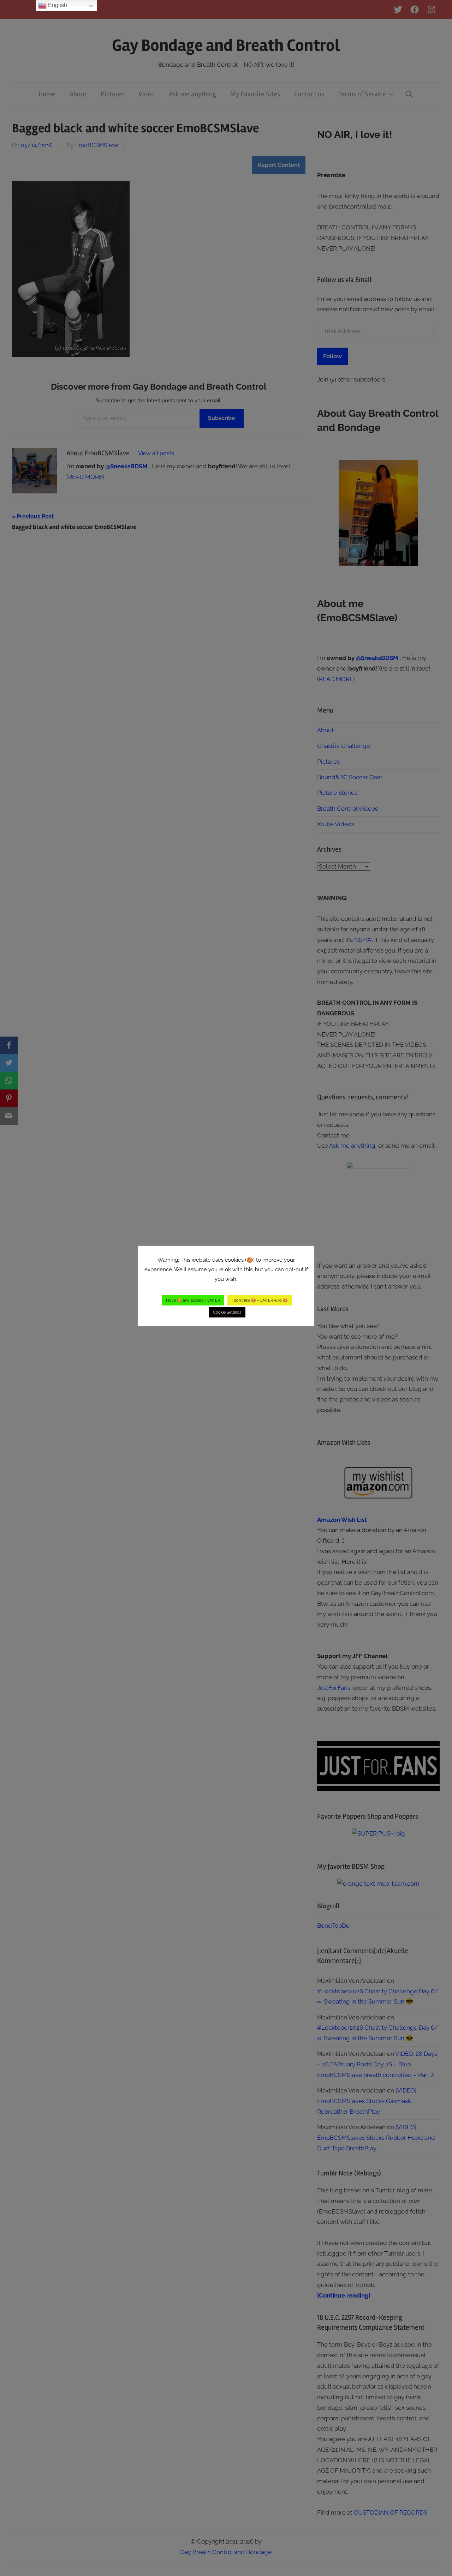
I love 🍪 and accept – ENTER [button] (193, 1300)
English (57, 5)
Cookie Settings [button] (227, 1312)
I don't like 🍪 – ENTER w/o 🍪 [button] (260, 1300)
